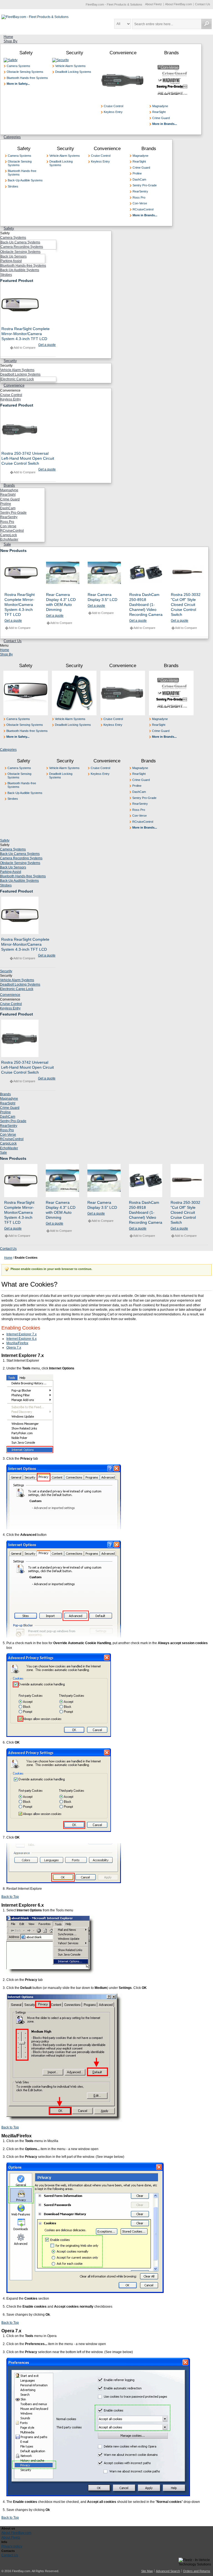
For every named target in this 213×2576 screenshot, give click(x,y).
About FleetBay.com (178, 4)
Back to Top (10, 1897)
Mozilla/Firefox (17, 1343)
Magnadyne (160, 106)
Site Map (147, 2571)
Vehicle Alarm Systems (70, 66)
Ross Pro (139, 197)
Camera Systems (18, 66)
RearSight (159, 112)
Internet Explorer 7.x (21, 1334)
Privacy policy (12, 2546)
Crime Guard (161, 118)
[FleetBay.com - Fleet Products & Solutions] (35, 17)
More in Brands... (165, 124)
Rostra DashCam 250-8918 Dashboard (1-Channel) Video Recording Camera (146, 605)
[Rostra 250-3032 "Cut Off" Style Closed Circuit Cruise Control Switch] (187, 573)
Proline (137, 173)
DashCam (139, 179)
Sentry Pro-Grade (145, 185)
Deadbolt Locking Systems (73, 72)
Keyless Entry (113, 112)
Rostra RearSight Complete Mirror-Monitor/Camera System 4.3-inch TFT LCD (26, 334)
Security (75, 53)
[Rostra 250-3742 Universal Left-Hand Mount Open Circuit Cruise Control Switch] (29, 429)
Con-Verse (140, 203)
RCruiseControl (143, 209)
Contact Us (203, 4)
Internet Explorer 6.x (21, 1339)
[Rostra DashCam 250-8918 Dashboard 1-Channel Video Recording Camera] (146, 573)
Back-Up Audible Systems (25, 180)
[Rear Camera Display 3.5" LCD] (104, 573)
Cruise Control (113, 106)
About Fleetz (154, 4)
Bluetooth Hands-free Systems (27, 78)
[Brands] (172, 60)
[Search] (206, 24)
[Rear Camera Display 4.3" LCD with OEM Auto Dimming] (63, 573)
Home (5, 650)
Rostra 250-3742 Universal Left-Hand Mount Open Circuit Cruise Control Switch (28, 458)
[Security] (60, 60)
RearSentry (140, 191)
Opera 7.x (14, 1348)
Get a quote (47, 345)
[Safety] (11, 60)
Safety (26, 53)
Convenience (123, 53)
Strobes (13, 186)
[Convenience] (123, 60)
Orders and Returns (197, 2571)
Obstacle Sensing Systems (25, 72)
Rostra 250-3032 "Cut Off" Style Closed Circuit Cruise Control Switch (186, 605)
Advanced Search (168, 2571)
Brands (172, 53)
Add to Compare (25, 348)
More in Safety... (18, 84)
